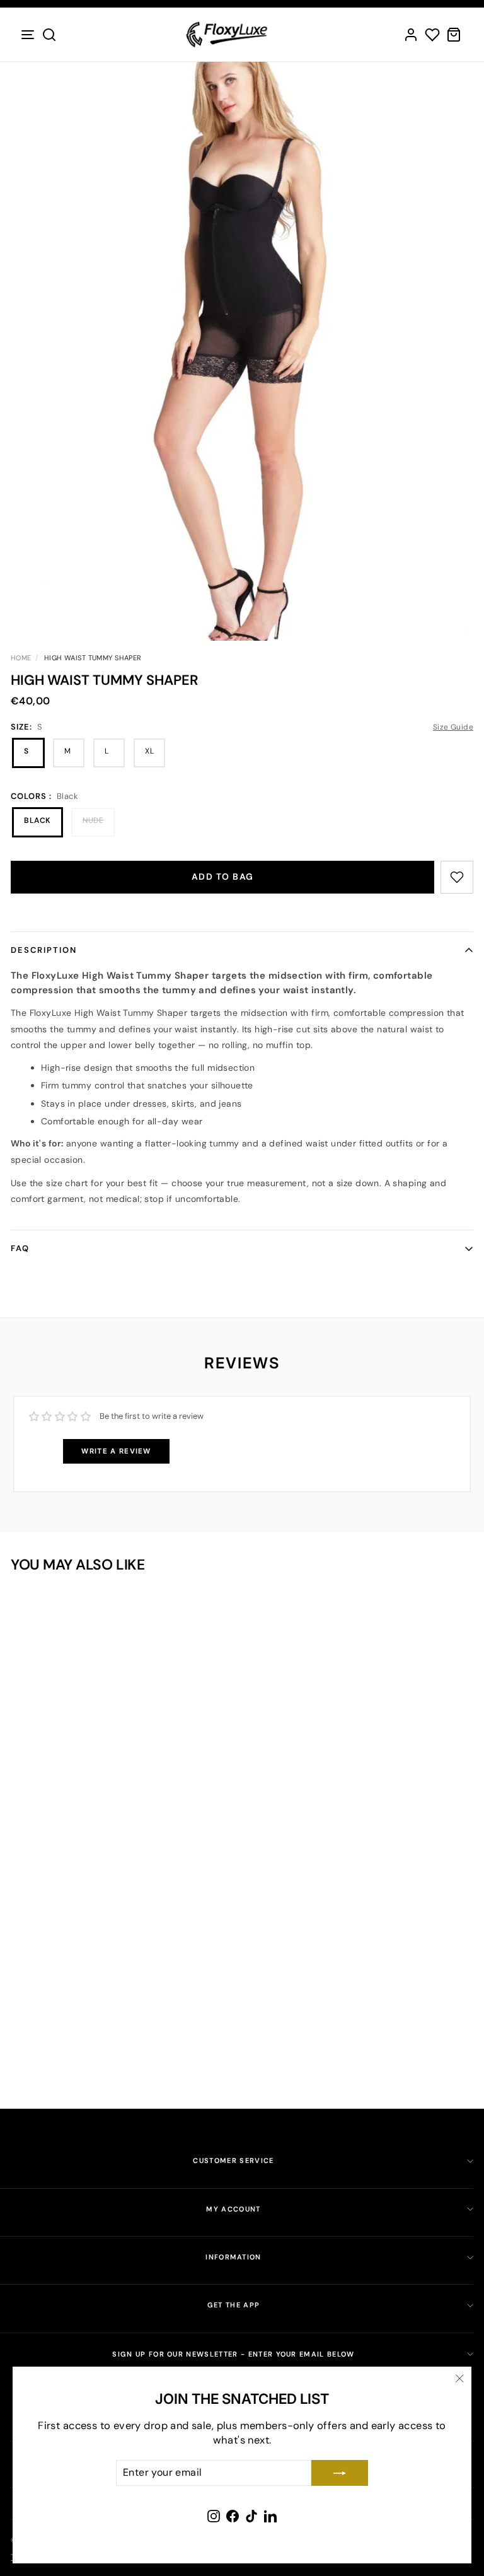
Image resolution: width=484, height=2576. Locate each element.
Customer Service (233, 2160)
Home (21, 658)
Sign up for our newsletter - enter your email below (233, 2354)
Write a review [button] (116, 1451)
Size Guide (453, 727)
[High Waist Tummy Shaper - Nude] (130, 2013)
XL (149, 751)
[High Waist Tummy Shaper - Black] (112, 2013)
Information (233, 2257)
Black (37, 820)
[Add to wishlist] (457, 877)
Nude (93, 820)
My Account (233, 2209)
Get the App (234, 2305)
